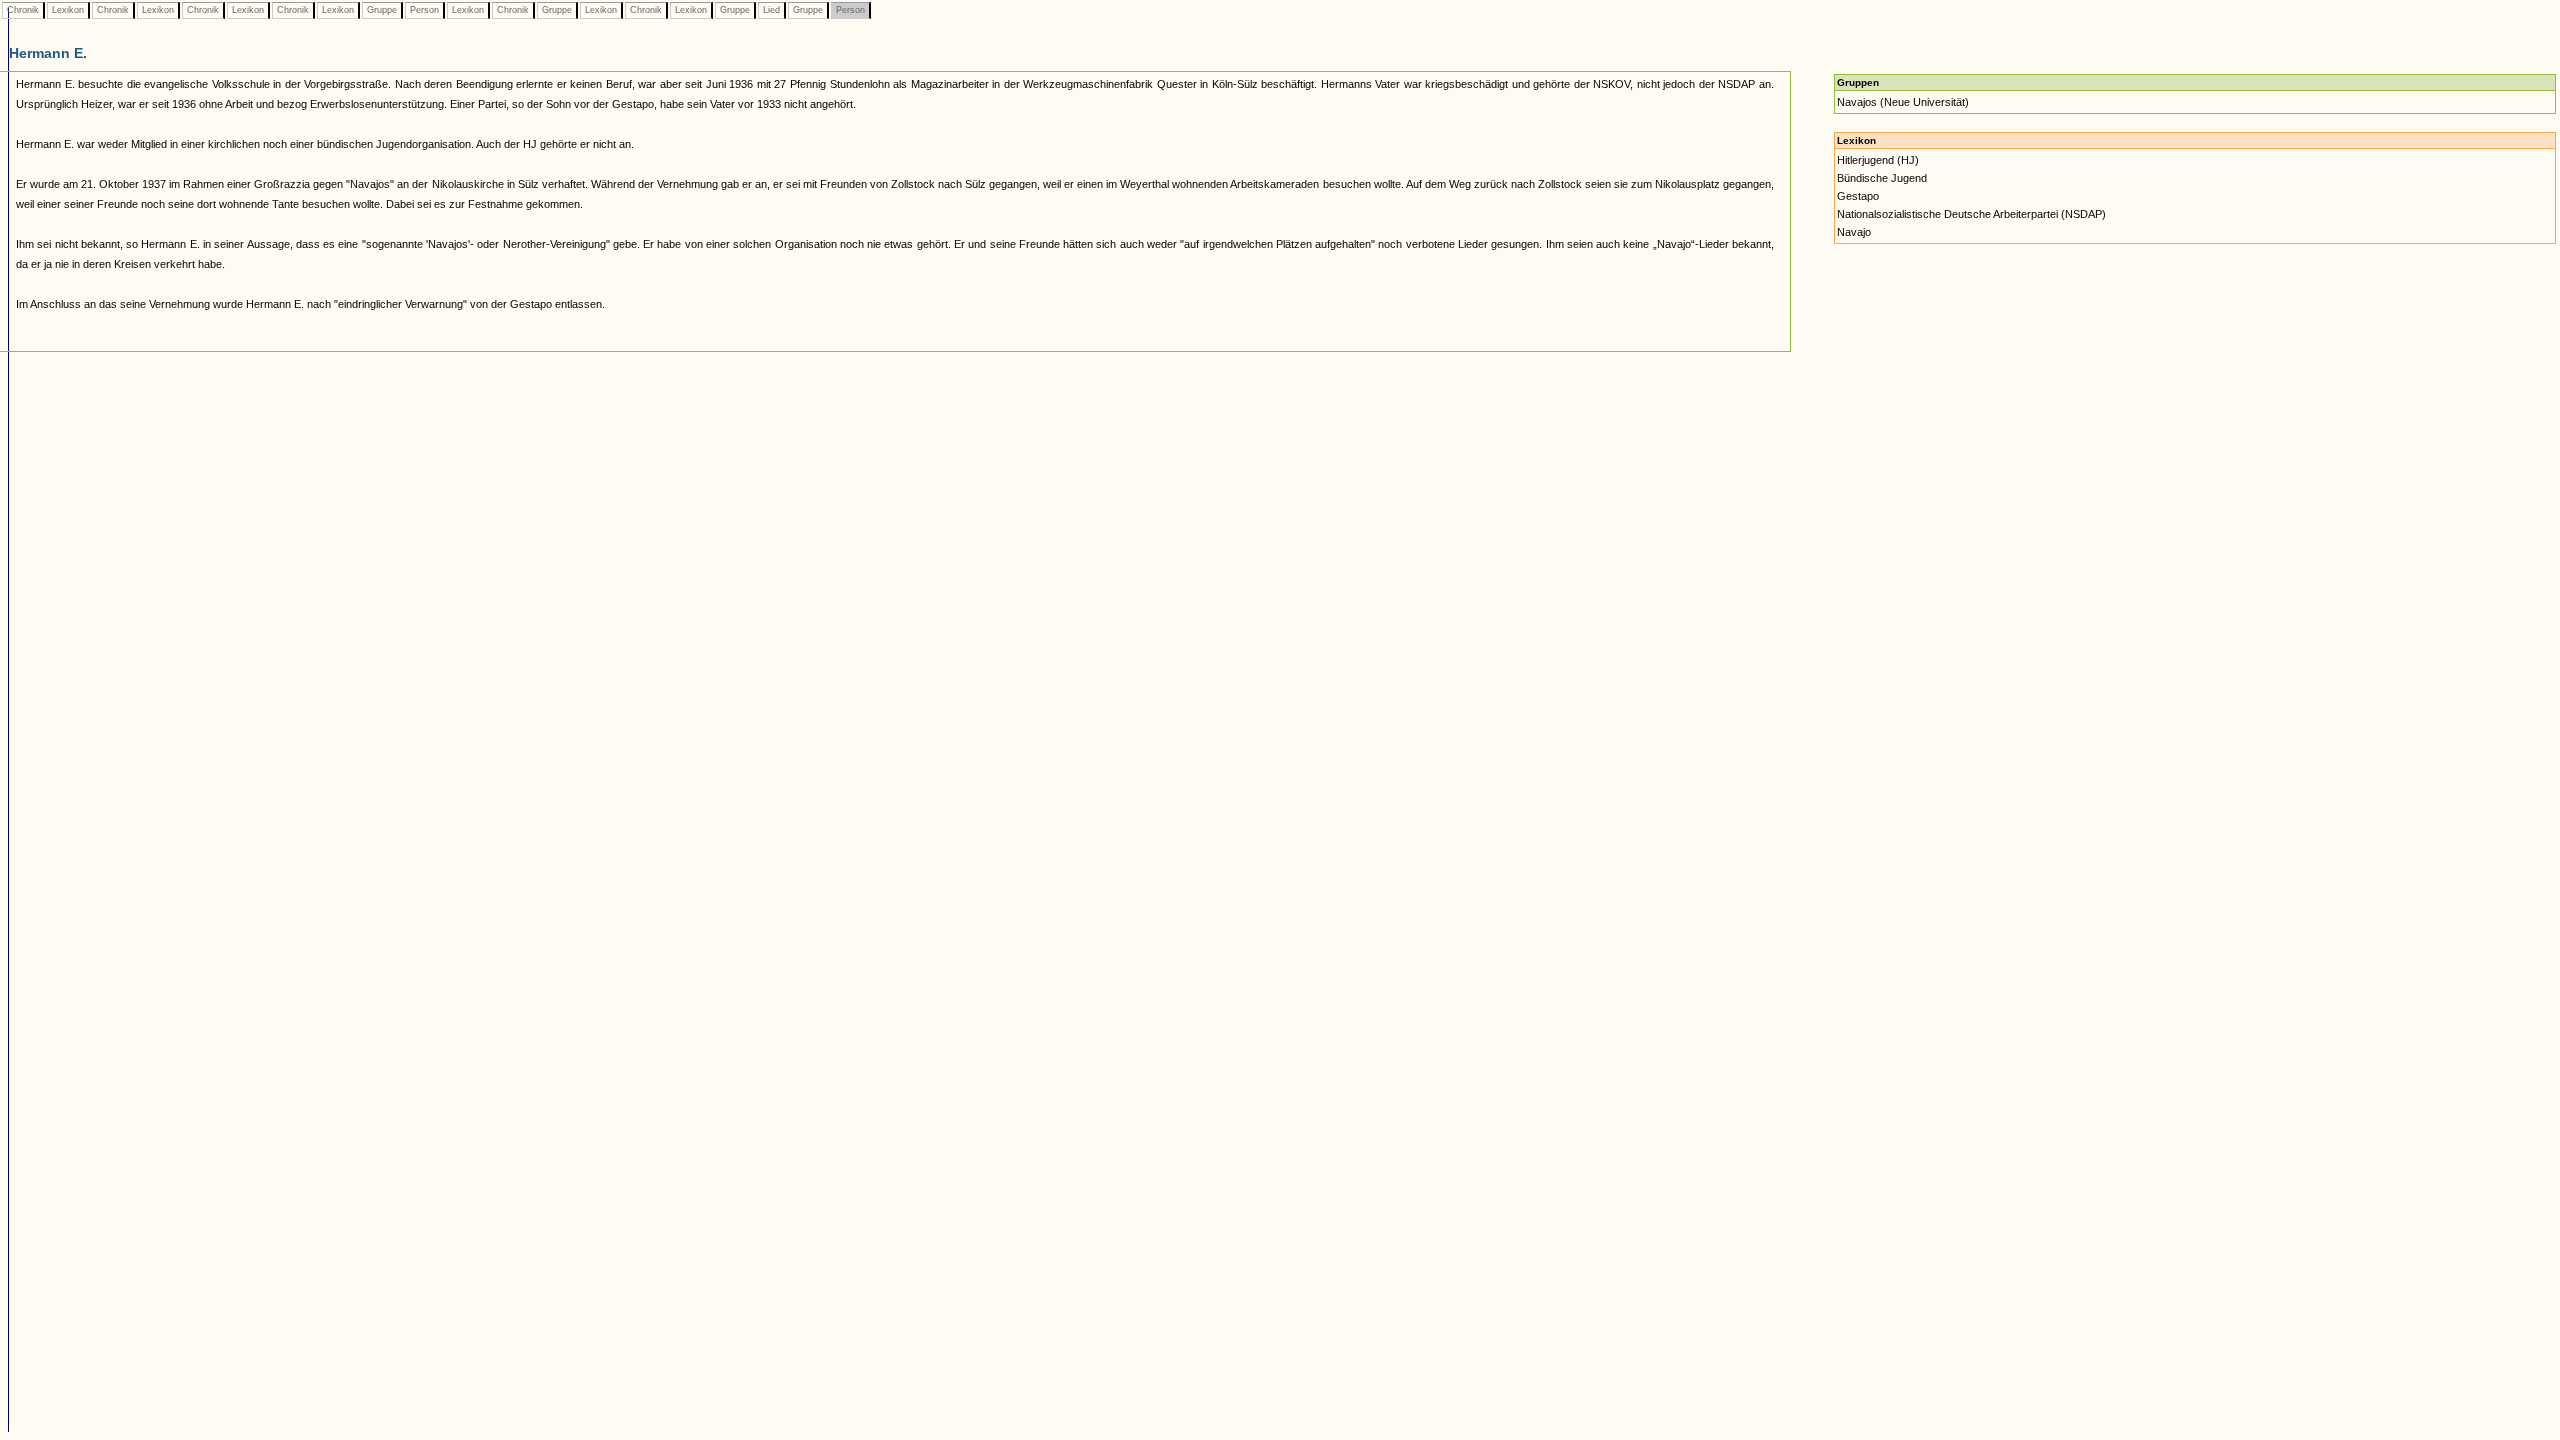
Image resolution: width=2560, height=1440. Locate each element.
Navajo (1854, 232)
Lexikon (68, 10)
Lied (771, 10)
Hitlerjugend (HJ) (1878, 160)
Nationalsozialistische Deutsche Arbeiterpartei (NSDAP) (1971, 214)
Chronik (23, 10)
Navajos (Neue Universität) (1903, 102)
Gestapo (1858, 196)
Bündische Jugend (1882, 178)
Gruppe (382, 10)
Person (424, 10)
